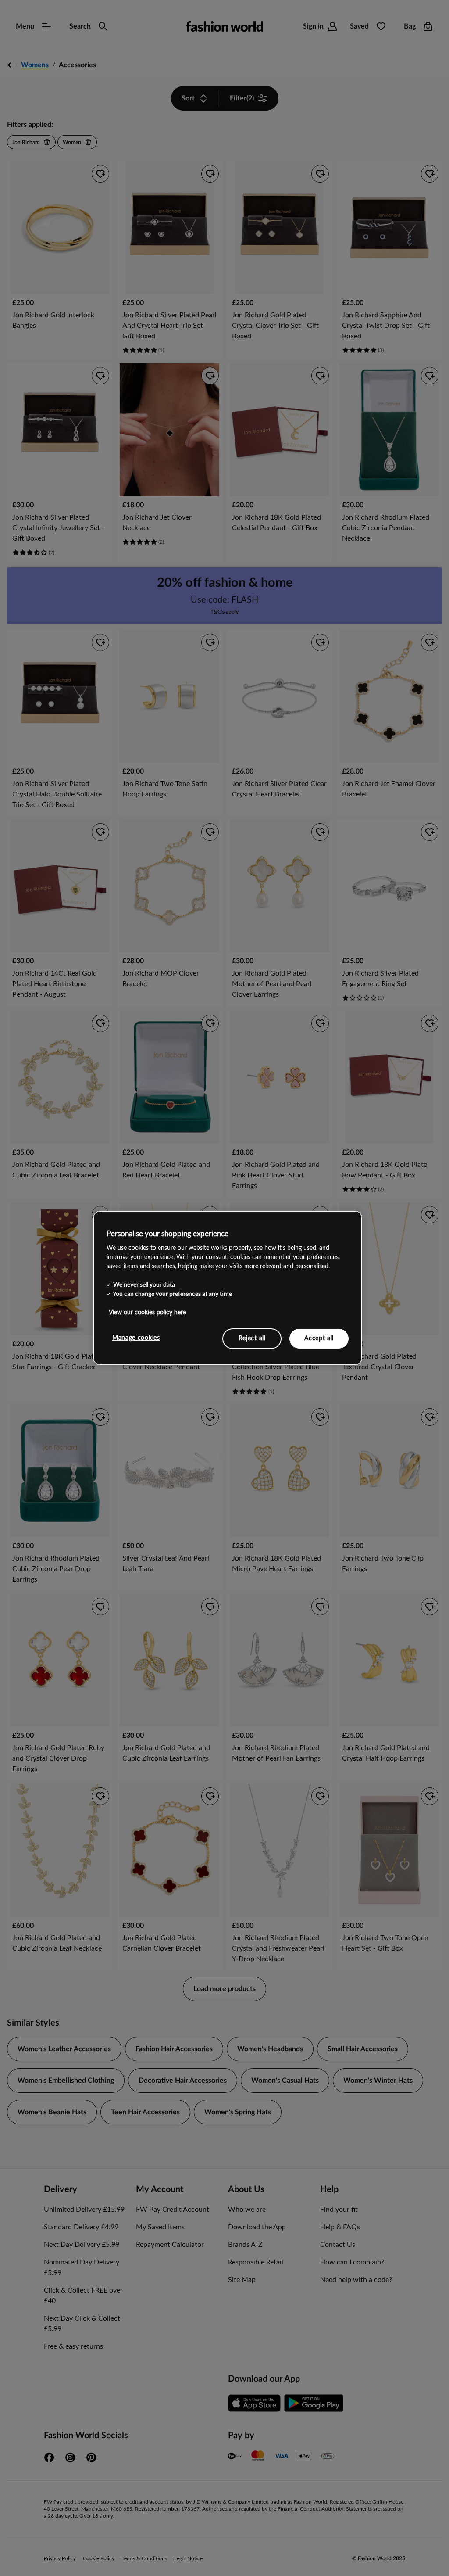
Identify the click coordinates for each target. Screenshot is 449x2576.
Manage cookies (136, 1338)
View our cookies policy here (147, 1312)
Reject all (252, 1338)
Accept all (319, 1338)
